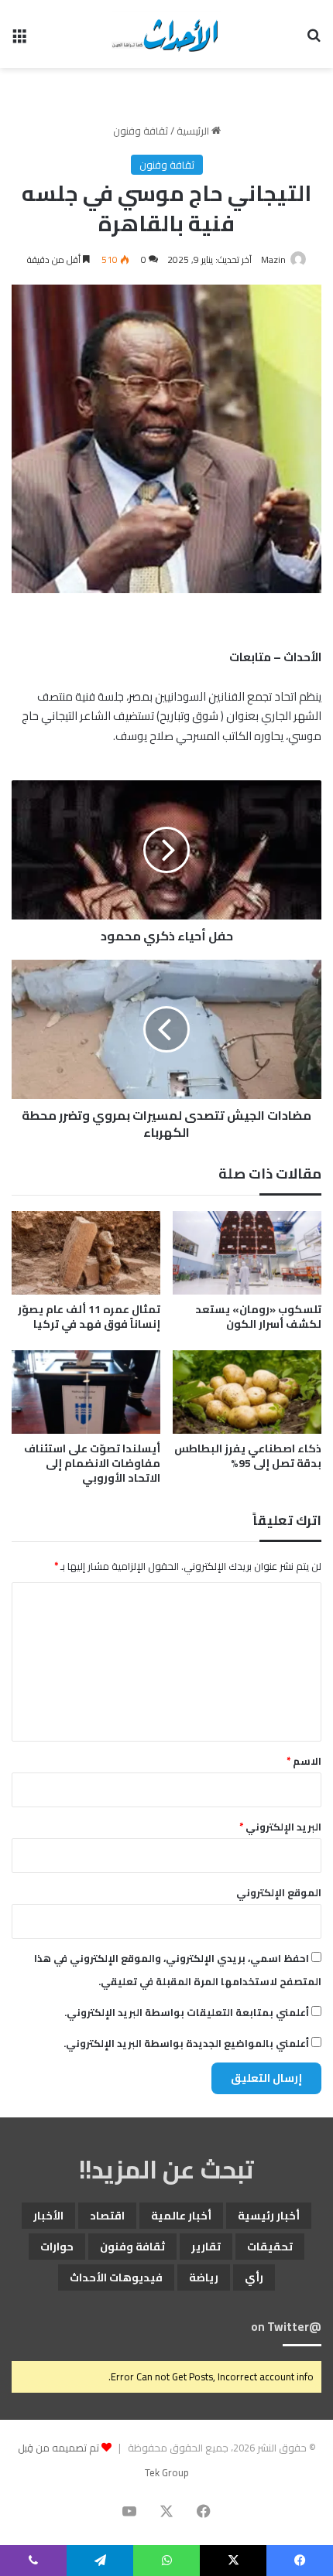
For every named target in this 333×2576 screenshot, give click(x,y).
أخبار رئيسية (269, 2216)
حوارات (57, 2247)
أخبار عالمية (181, 2216)
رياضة (204, 2277)
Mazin (273, 259)
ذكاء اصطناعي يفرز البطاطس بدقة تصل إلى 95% (248, 1456)
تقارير (206, 2247)
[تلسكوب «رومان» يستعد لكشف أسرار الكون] (247, 1253)
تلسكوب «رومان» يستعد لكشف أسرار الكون (258, 1317)
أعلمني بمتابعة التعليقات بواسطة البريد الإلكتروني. (187, 2012)
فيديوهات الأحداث (116, 2277)
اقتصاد (107, 2216)
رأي (254, 2277)
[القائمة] (19, 40)
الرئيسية (194, 131)
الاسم (304, 1761)
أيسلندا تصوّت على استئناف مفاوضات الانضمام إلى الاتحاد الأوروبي (92, 1463)
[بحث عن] (314, 40)
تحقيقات (270, 2247)
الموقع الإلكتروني (279, 1892)
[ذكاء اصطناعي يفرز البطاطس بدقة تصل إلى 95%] (247, 1392)
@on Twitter (286, 2327)
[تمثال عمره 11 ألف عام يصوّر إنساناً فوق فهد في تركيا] (86, 1253)
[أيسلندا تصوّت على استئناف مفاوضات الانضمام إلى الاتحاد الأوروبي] (86, 1392)
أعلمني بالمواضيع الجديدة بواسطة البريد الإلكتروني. (186, 2043)
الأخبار (48, 2216)
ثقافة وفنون (141, 131)
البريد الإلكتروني (280, 1827)
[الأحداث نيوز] (166, 34)
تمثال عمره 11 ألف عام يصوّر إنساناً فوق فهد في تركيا (89, 1317)
